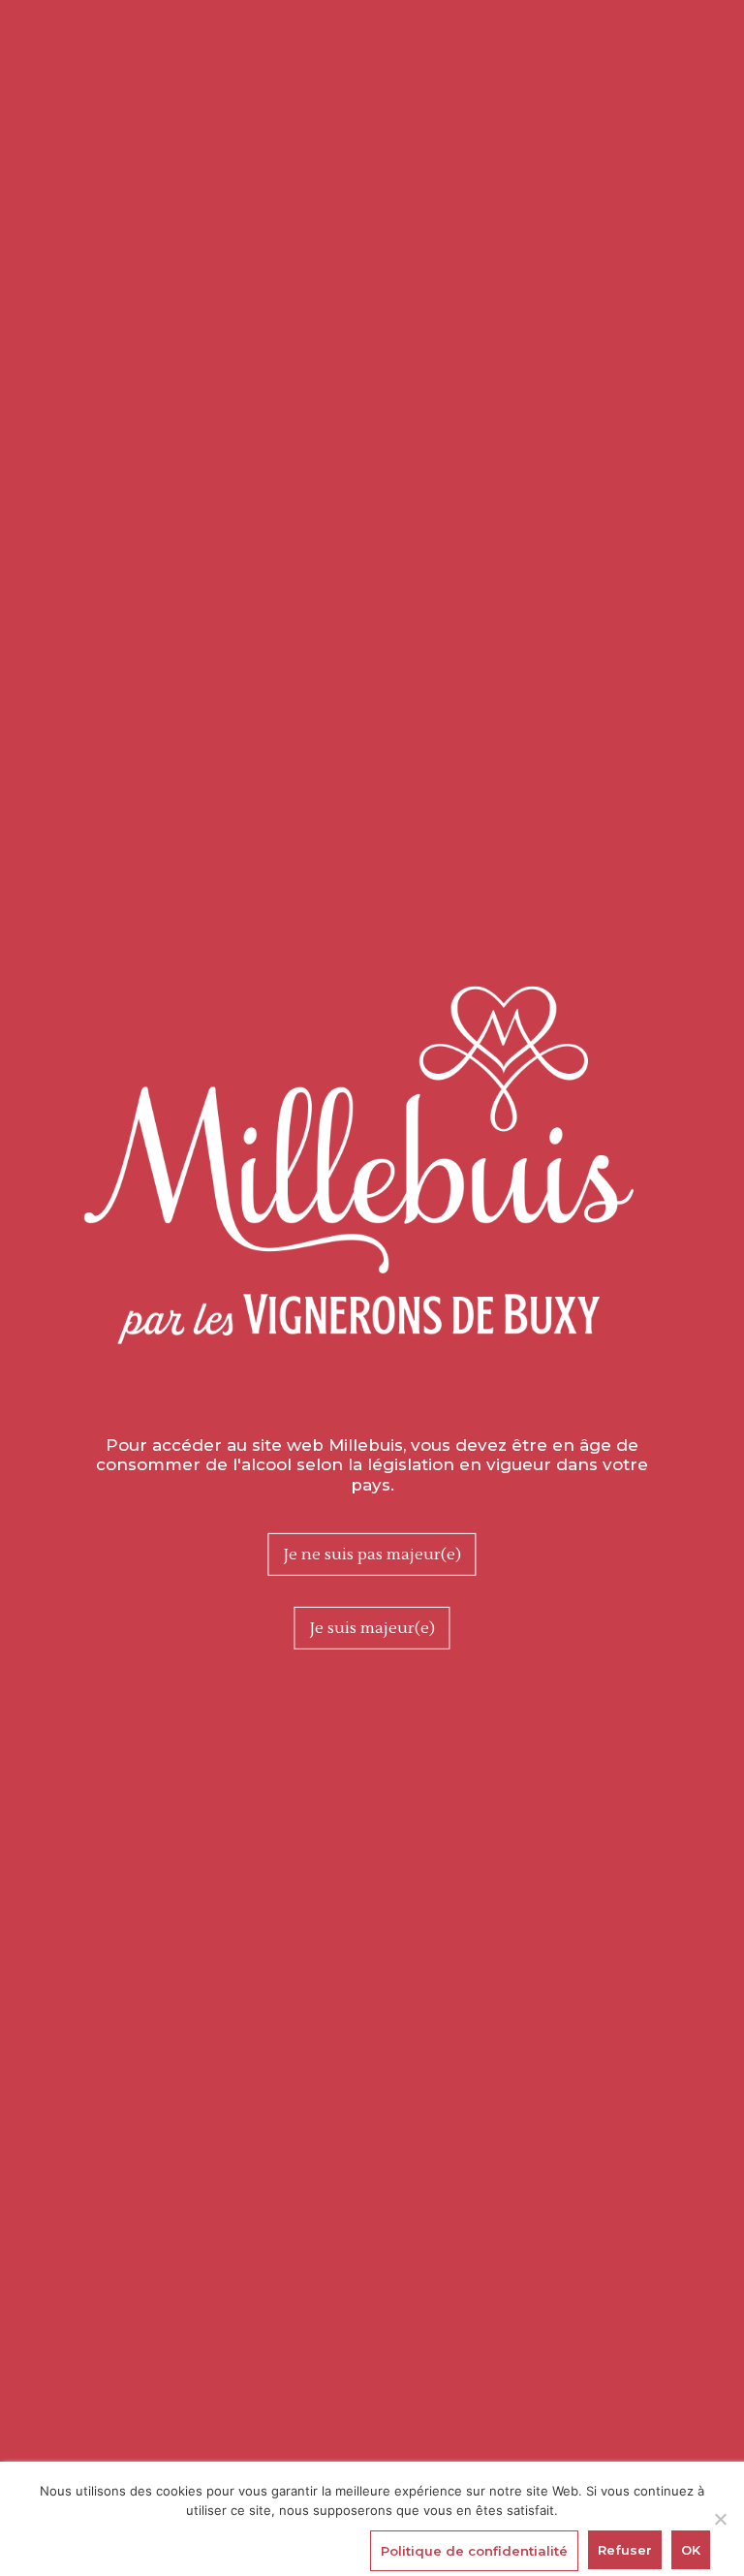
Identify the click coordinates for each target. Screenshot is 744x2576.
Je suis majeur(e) (372, 1628)
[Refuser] (720, 2519)
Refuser (625, 2550)
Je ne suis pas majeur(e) (372, 1555)
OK (691, 2550)
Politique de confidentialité (474, 2551)
